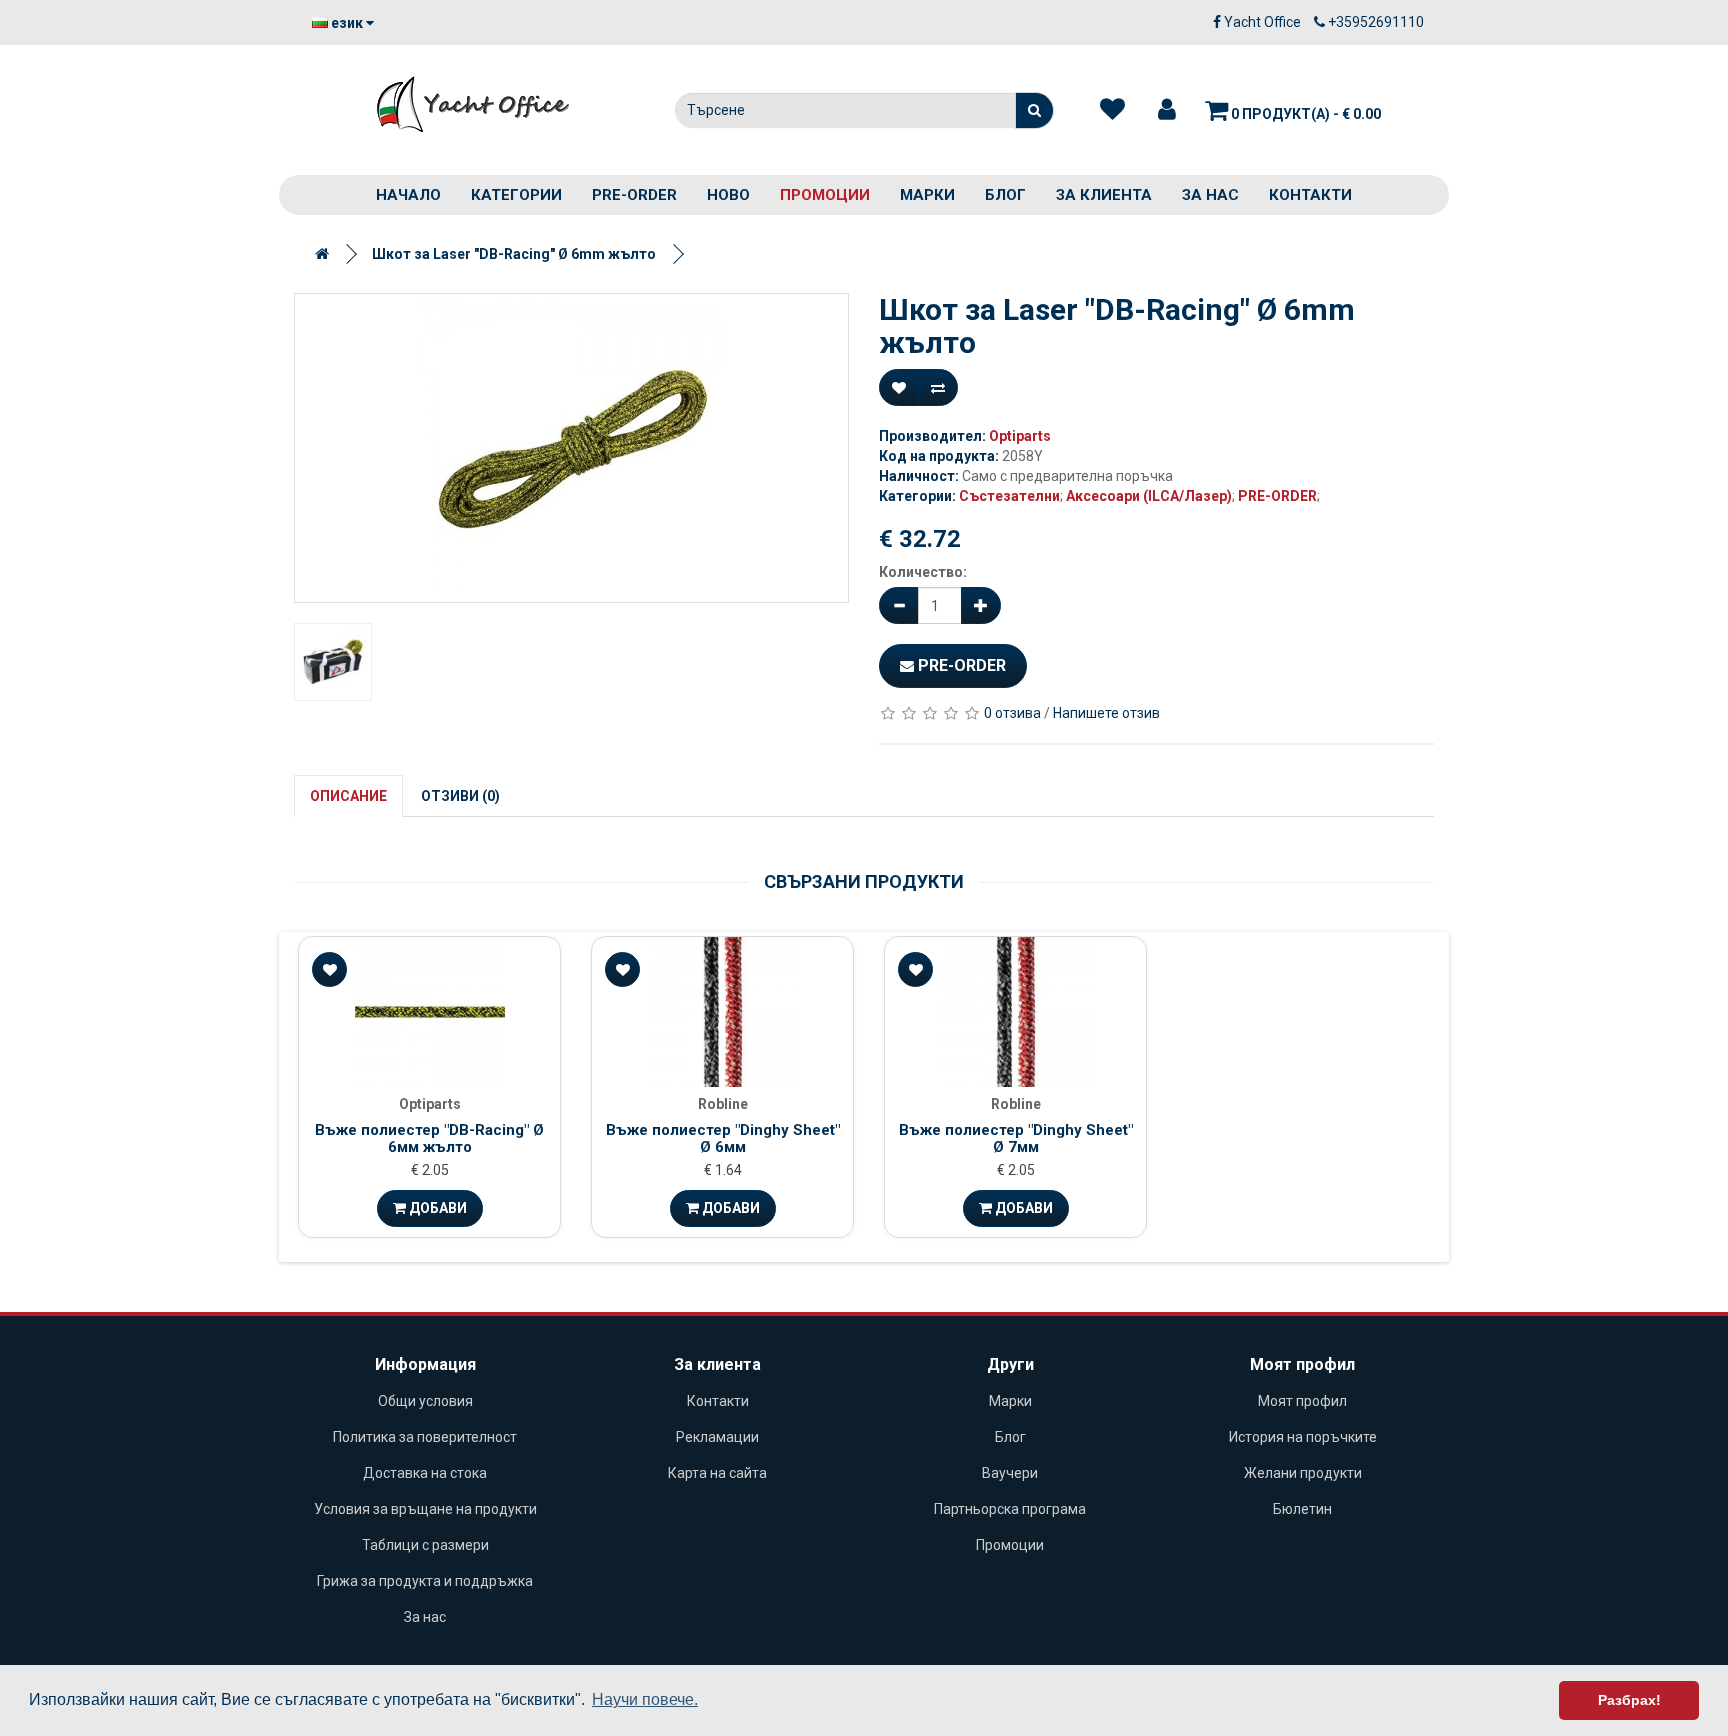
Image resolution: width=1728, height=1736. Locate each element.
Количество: (923, 572)
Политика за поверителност (425, 1437)
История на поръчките (1303, 1437)
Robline (723, 1104)
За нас (1210, 195)
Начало (408, 195)
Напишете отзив (1106, 713)
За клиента (1104, 195)
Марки (927, 195)
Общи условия (425, 1401)
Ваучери (1010, 1473)
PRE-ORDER (634, 195)
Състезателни (1009, 496)
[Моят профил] (1167, 110)
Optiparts (1020, 436)
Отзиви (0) (460, 796)
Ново (728, 195)
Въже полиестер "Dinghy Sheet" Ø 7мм (1016, 1138)
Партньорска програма (1010, 1509)
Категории (516, 195)
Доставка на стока (425, 1473)
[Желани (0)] (1112, 110)
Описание (348, 796)
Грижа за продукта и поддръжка (425, 1581)
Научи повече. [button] (645, 1699)
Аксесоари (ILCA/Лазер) (1149, 496)
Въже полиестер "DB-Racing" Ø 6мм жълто (429, 1138)
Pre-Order (960, 665)
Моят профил (1302, 1401)
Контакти (1310, 195)
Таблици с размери (425, 1545)
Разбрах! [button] (1629, 1700)
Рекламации (717, 1437)
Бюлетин (1302, 1509)
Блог (1005, 195)
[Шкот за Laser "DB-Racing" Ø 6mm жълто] (571, 448)
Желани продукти (1303, 1473)
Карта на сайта (717, 1473)
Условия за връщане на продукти (425, 1509)
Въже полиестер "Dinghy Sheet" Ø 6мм (723, 1138)
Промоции (825, 195)
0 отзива (1012, 713)
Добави (436, 1208)
